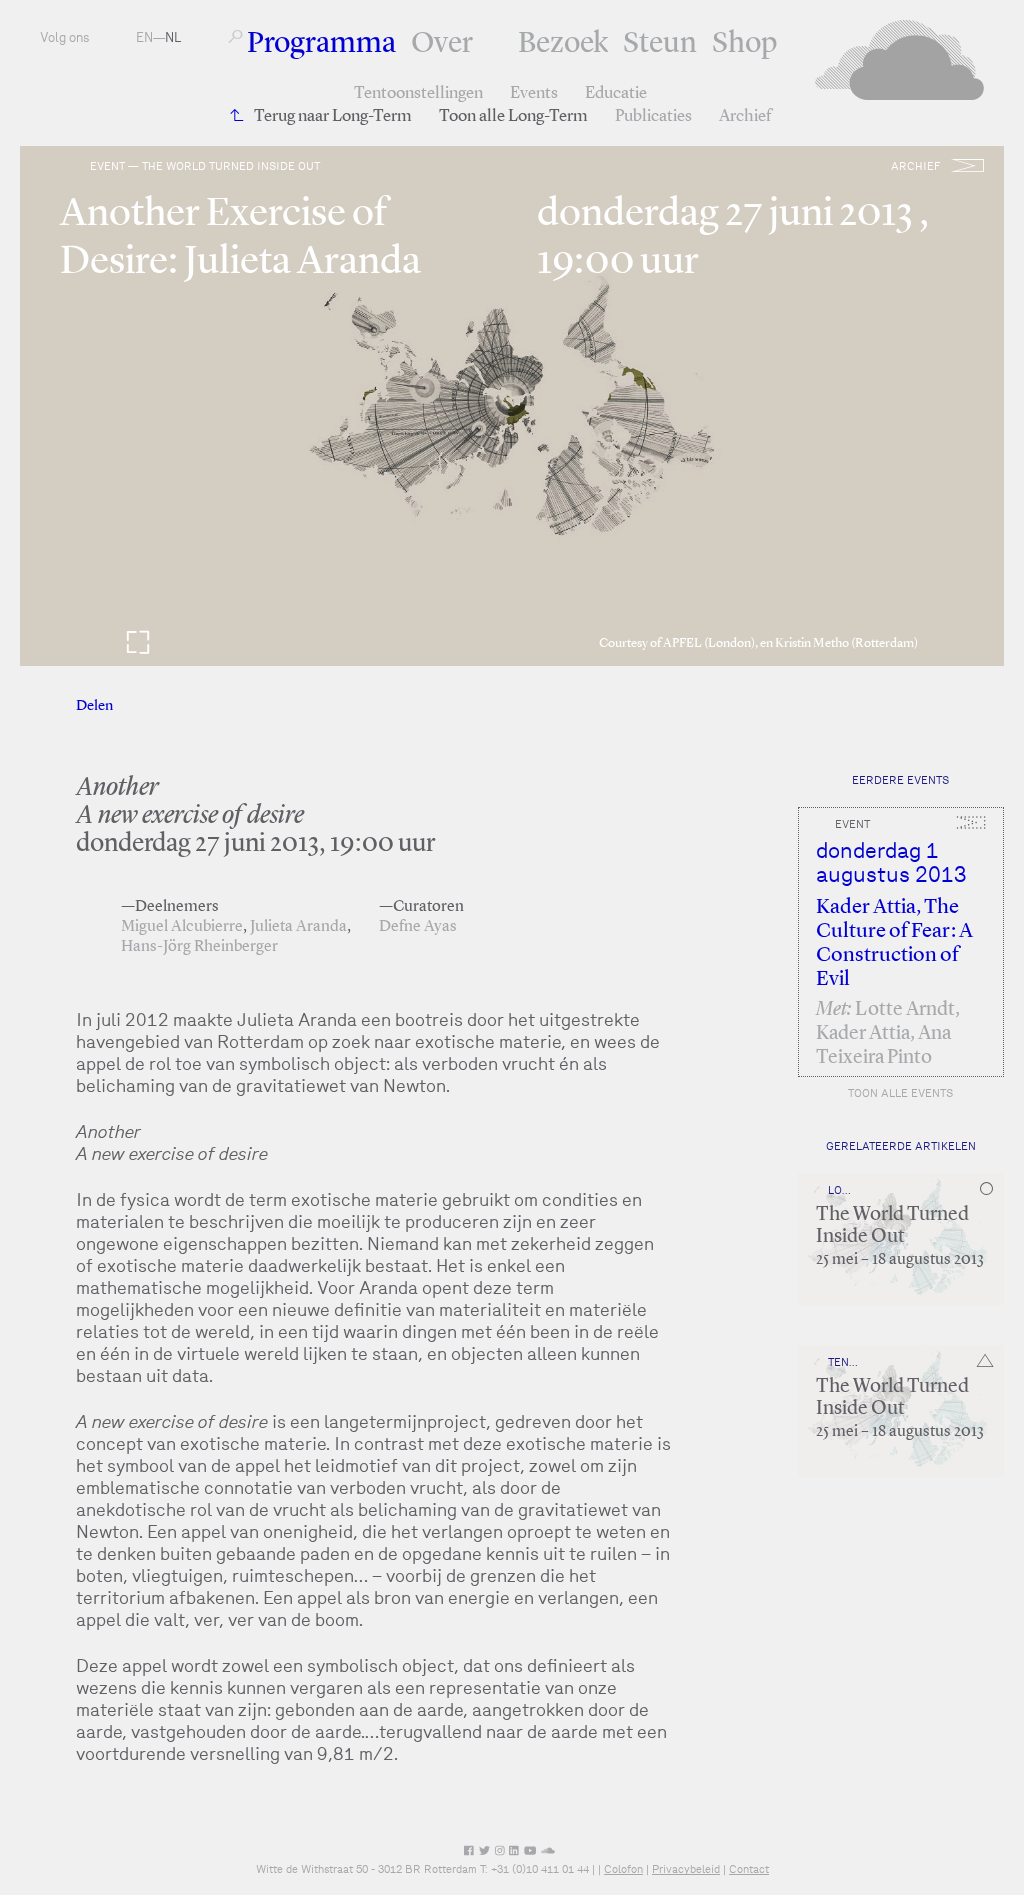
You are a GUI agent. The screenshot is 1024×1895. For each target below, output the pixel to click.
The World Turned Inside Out (892, 1226)
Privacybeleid (686, 1869)
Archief (745, 116)
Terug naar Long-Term (333, 116)
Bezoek (563, 44)
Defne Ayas (418, 927)
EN (144, 37)
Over (442, 44)
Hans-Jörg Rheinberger (199, 947)
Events (534, 93)
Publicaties (653, 116)
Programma (321, 44)
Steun (660, 44)
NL (173, 37)
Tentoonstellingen (418, 93)
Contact (749, 1869)
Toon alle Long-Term (513, 116)
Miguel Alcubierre (182, 927)
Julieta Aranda (298, 927)
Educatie (616, 93)
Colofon (623, 1869)
